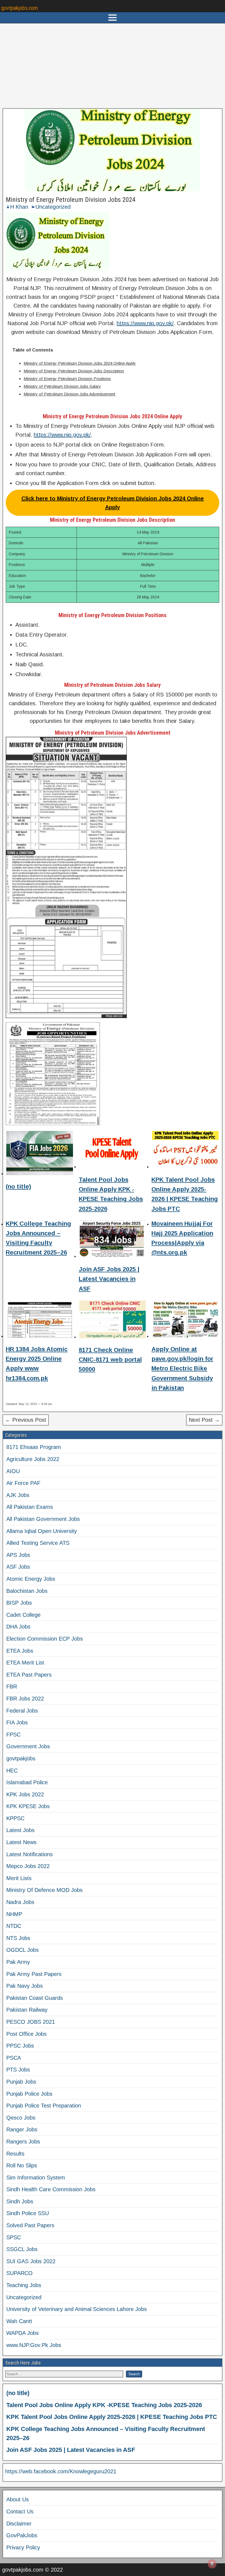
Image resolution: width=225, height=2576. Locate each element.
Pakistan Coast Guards (35, 1998)
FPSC (13, 1735)
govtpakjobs (21, 1758)
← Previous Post (26, 1420)
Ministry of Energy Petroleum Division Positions (67, 379)
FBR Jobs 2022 (25, 1699)
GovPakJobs (22, 2535)
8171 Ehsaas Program (34, 1447)
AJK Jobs (18, 1495)
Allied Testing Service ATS (38, 1543)
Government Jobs (28, 1746)
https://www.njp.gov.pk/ (145, 323)
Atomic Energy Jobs (31, 1579)
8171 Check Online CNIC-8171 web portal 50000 (110, 1360)
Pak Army (18, 1962)
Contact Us (20, 2511)
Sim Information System (36, 2178)
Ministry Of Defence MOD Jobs (44, 1890)
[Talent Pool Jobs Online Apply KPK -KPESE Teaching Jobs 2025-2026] (113, 1151)
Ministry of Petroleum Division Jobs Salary (62, 386)
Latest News (21, 1842)
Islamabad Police (27, 1782)
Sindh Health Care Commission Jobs (51, 2189)
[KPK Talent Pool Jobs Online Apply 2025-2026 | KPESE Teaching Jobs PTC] (185, 1151)
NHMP (14, 1914)
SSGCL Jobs (22, 2249)
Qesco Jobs (21, 2118)
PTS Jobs (18, 2070)
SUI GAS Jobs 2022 (31, 2261)
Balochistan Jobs (27, 1591)
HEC (12, 1771)
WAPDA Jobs (22, 2333)
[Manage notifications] (212, 2564)
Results (15, 2154)
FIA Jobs (17, 1722)
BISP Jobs (19, 1603)
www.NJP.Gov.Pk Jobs (34, 2345)
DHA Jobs (18, 1627)
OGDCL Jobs (22, 1950)
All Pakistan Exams (30, 1507)
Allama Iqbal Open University (42, 1531)
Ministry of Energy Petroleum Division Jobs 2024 (71, 200)
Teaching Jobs (24, 2285)
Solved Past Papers (30, 2225)
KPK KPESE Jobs (28, 1806)
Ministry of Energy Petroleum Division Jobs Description (74, 371)
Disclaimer (19, 2524)
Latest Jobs (20, 1830)
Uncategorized (53, 207)
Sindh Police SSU (28, 2213)
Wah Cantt (19, 2321)
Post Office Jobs (26, 2034)
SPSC (14, 2237)
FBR (12, 1686)
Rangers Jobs (23, 2142)
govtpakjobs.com (19, 8)
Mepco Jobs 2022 (28, 1866)
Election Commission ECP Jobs (45, 1639)
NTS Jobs (18, 1938)
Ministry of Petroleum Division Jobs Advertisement (69, 394)
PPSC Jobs (20, 2046)
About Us (18, 2499)
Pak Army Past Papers (34, 1974)
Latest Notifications (29, 1854)
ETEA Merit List (25, 1663)
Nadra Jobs (20, 1902)
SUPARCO (19, 2273)
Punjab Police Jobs (29, 2094)
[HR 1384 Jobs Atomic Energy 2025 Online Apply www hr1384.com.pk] (40, 1320)
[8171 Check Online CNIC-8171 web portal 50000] (113, 1320)
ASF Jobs (18, 1567)
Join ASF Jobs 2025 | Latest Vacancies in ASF (109, 1279)
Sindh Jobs (20, 2201)
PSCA (14, 2058)
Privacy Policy (23, 2547)
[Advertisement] (113, 66)
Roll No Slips (22, 2165)
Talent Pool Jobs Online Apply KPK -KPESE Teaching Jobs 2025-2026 (104, 2405)
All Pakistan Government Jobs (43, 1519)
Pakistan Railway (27, 2010)
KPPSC (15, 1818)
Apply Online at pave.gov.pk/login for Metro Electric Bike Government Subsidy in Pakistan (182, 1368)
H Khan (19, 207)
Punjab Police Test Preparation (44, 2106)
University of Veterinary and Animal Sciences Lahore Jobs (77, 2309)
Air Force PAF (23, 1483)
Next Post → (204, 1420)
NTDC (14, 1926)
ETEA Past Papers (29, 1675)
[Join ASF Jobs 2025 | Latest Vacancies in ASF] (113, 1240)
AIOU (13, 1471)
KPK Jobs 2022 (25, 1794)
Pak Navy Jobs (25, 1986)
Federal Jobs (22, 1711)
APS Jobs (18, 1555)
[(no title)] (40, 1154)
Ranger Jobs (22, 2129)
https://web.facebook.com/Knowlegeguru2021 (61, 2471)
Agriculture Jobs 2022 (33, 1459)
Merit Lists (19, 1878)
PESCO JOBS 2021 (31, 2022)
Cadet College (23, 1615)
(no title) (18, 1187)
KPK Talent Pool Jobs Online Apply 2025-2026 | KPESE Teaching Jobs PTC (112, 2417)
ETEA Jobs (20, 1651)
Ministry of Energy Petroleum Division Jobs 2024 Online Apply (80, 363)
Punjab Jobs (21, 2082)
